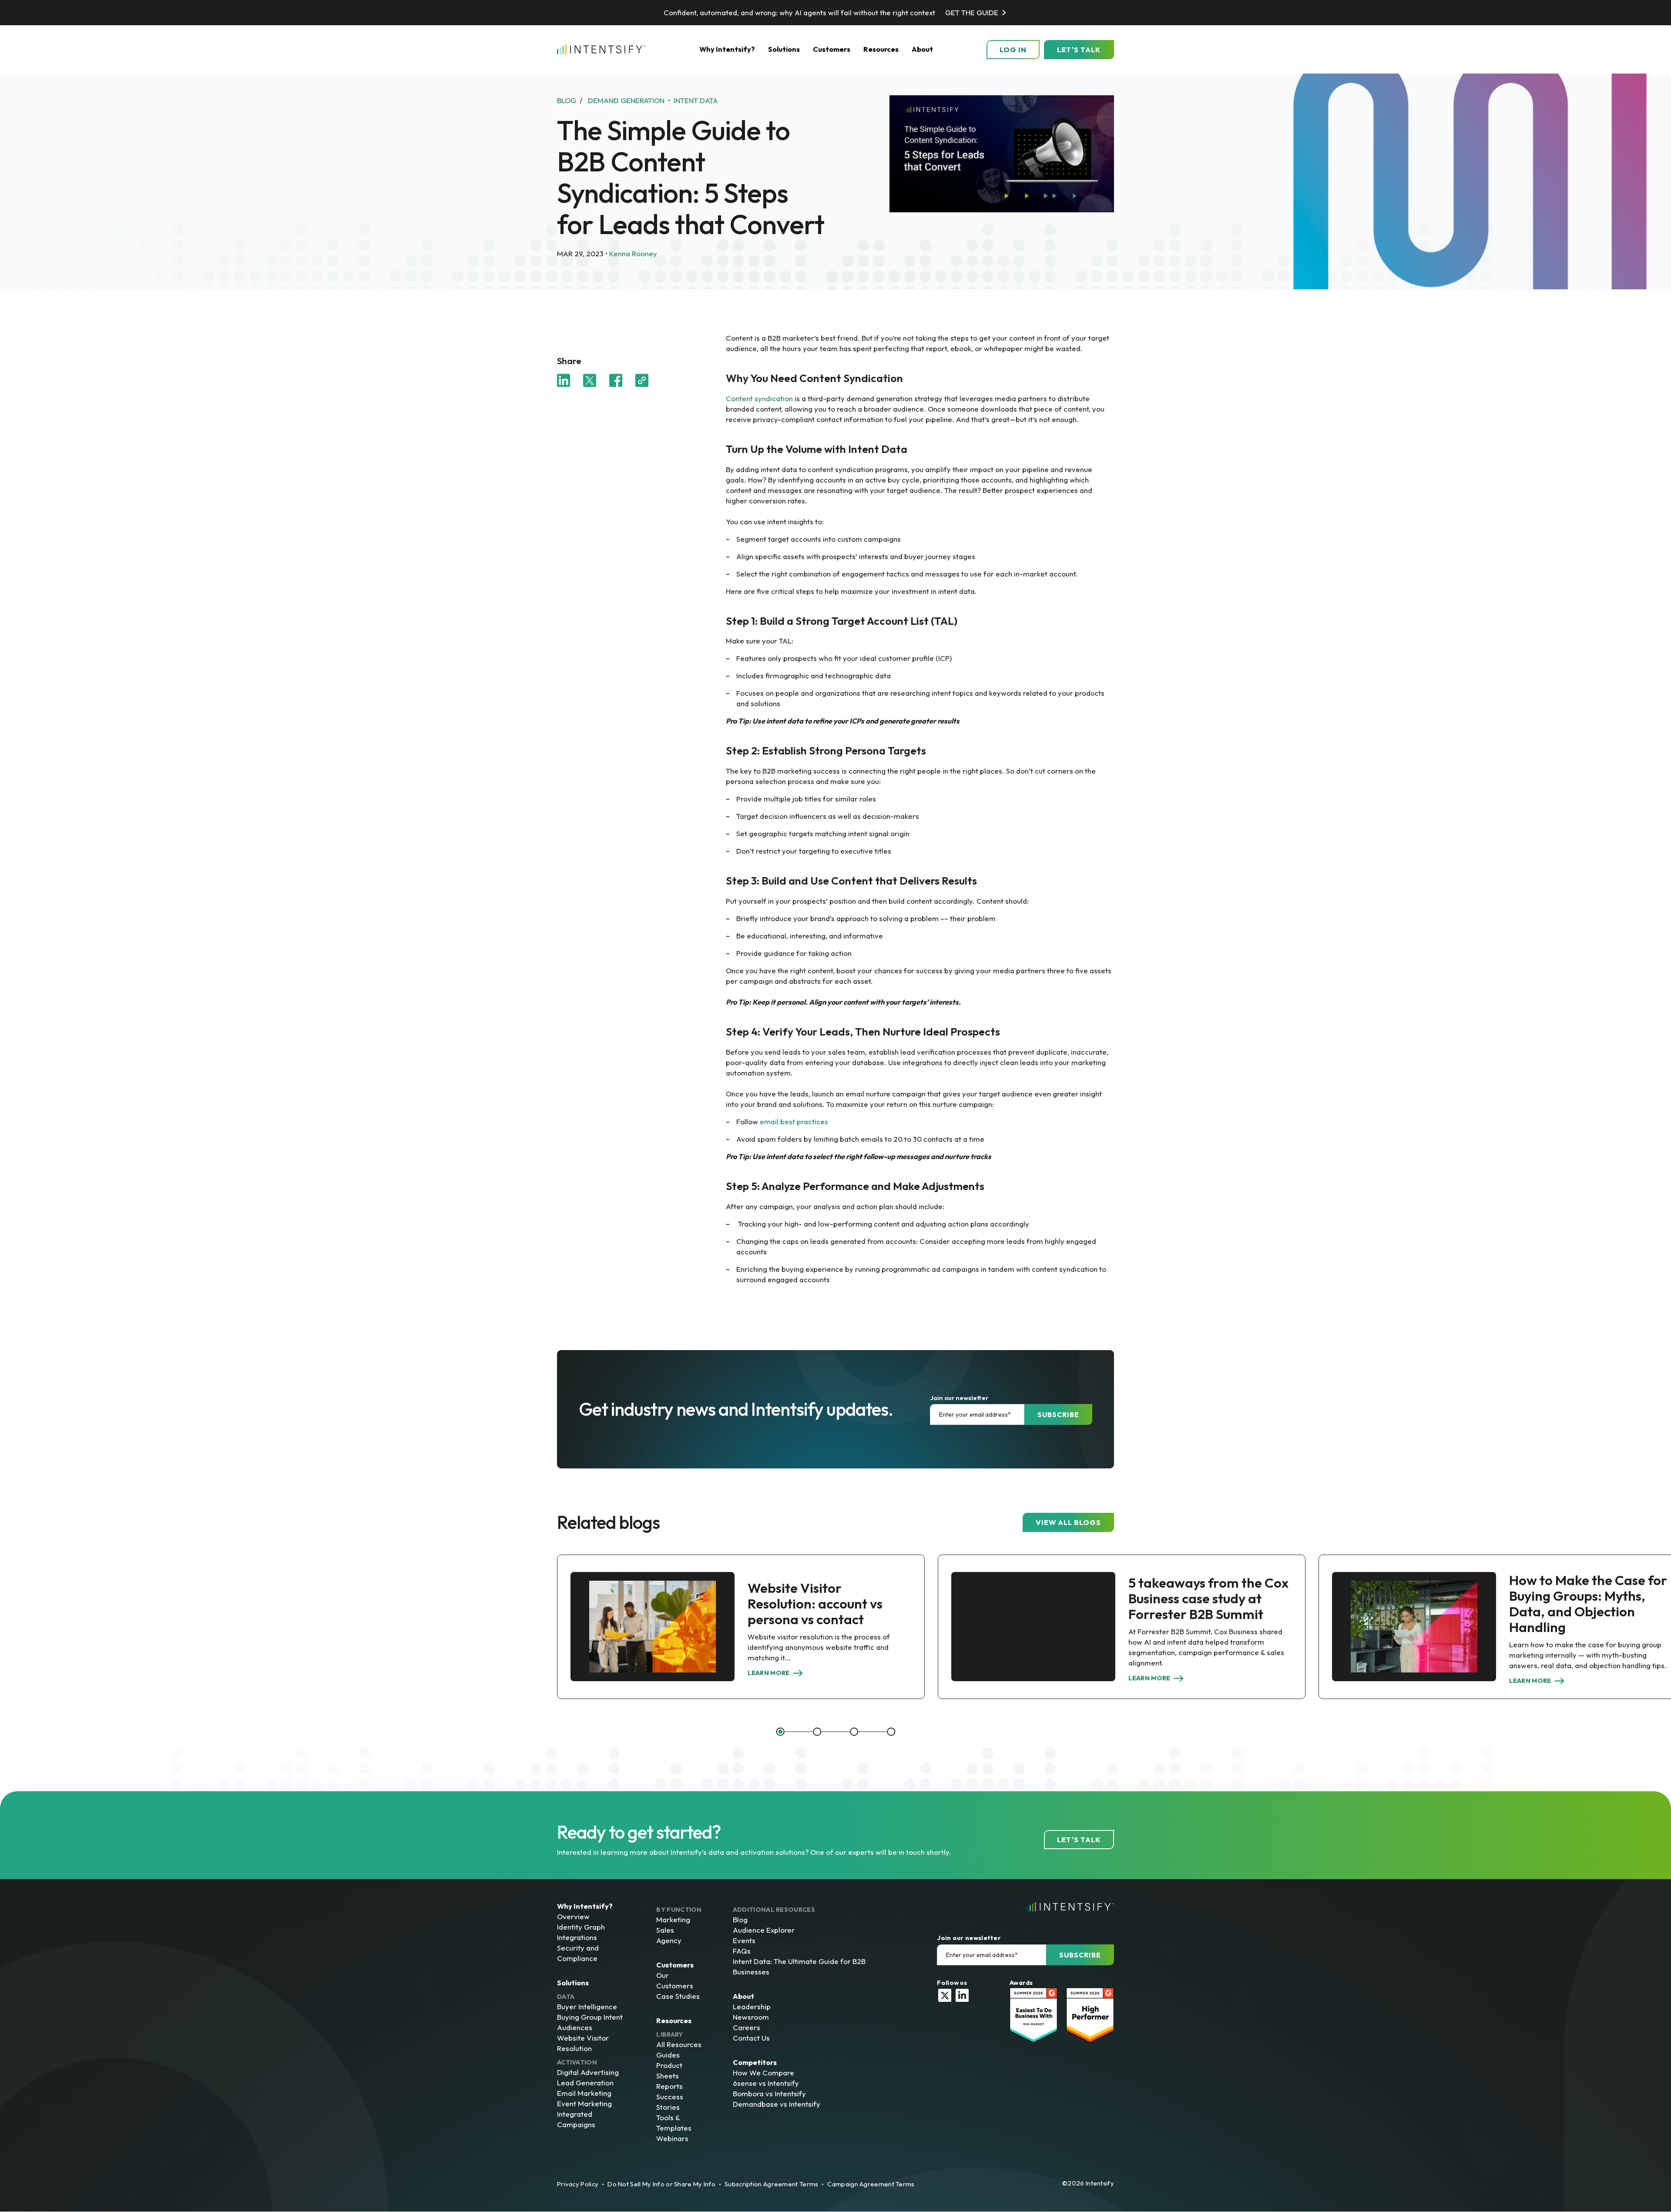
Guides (668, 2055)
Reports (669, 2086)
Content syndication (759, 398)
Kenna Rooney (633, 253)
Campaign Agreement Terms (871, 2184)
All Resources (679, 2044)
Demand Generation (626, 100)
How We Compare (763, 2073)
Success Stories (670, 2102)
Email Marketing (584, 2093)
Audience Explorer (764, 1930)
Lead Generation (585, 2083)
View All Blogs (1068, 1522)
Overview (573, 1916)
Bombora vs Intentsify (769, 2093)
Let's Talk (1079, 50)
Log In (1013, 50)
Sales (665, 1930)
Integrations (577, 1937)
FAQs (742, 1951)
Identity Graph (581, 1927)
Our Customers (675, 1980)
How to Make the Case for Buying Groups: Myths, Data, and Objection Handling (1588, 1604)
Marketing (673, 1919)
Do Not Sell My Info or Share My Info (661, 2184)
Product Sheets (669, 2070)
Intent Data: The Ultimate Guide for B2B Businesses (799, 1966)
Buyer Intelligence (587, 2006)
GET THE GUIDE (972, 12)
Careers (747, 2027)
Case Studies (678, 1996)
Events (744, 1940)
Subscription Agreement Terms (771, 2184)
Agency (669, 1940)
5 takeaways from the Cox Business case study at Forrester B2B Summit (1208, 1598)
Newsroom (751, 2017)
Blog (740, 1919)
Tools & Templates (674, 2123)
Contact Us (751, 2038)
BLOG (567, 100)
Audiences (575, 2027)
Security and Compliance (578, 1953)
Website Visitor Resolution (583, 2043)
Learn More (769, 1673)
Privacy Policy (578, 2184)
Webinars (672, 2138)
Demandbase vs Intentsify (777, 2104)
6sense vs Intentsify (766, 2083)
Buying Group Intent (590, 2017)
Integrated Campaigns (576, 2119)
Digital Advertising (588, 2072)
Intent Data (696, 100)
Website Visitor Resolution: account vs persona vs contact (815, 1604)
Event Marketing (584, 2103)
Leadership (752, 2006)
